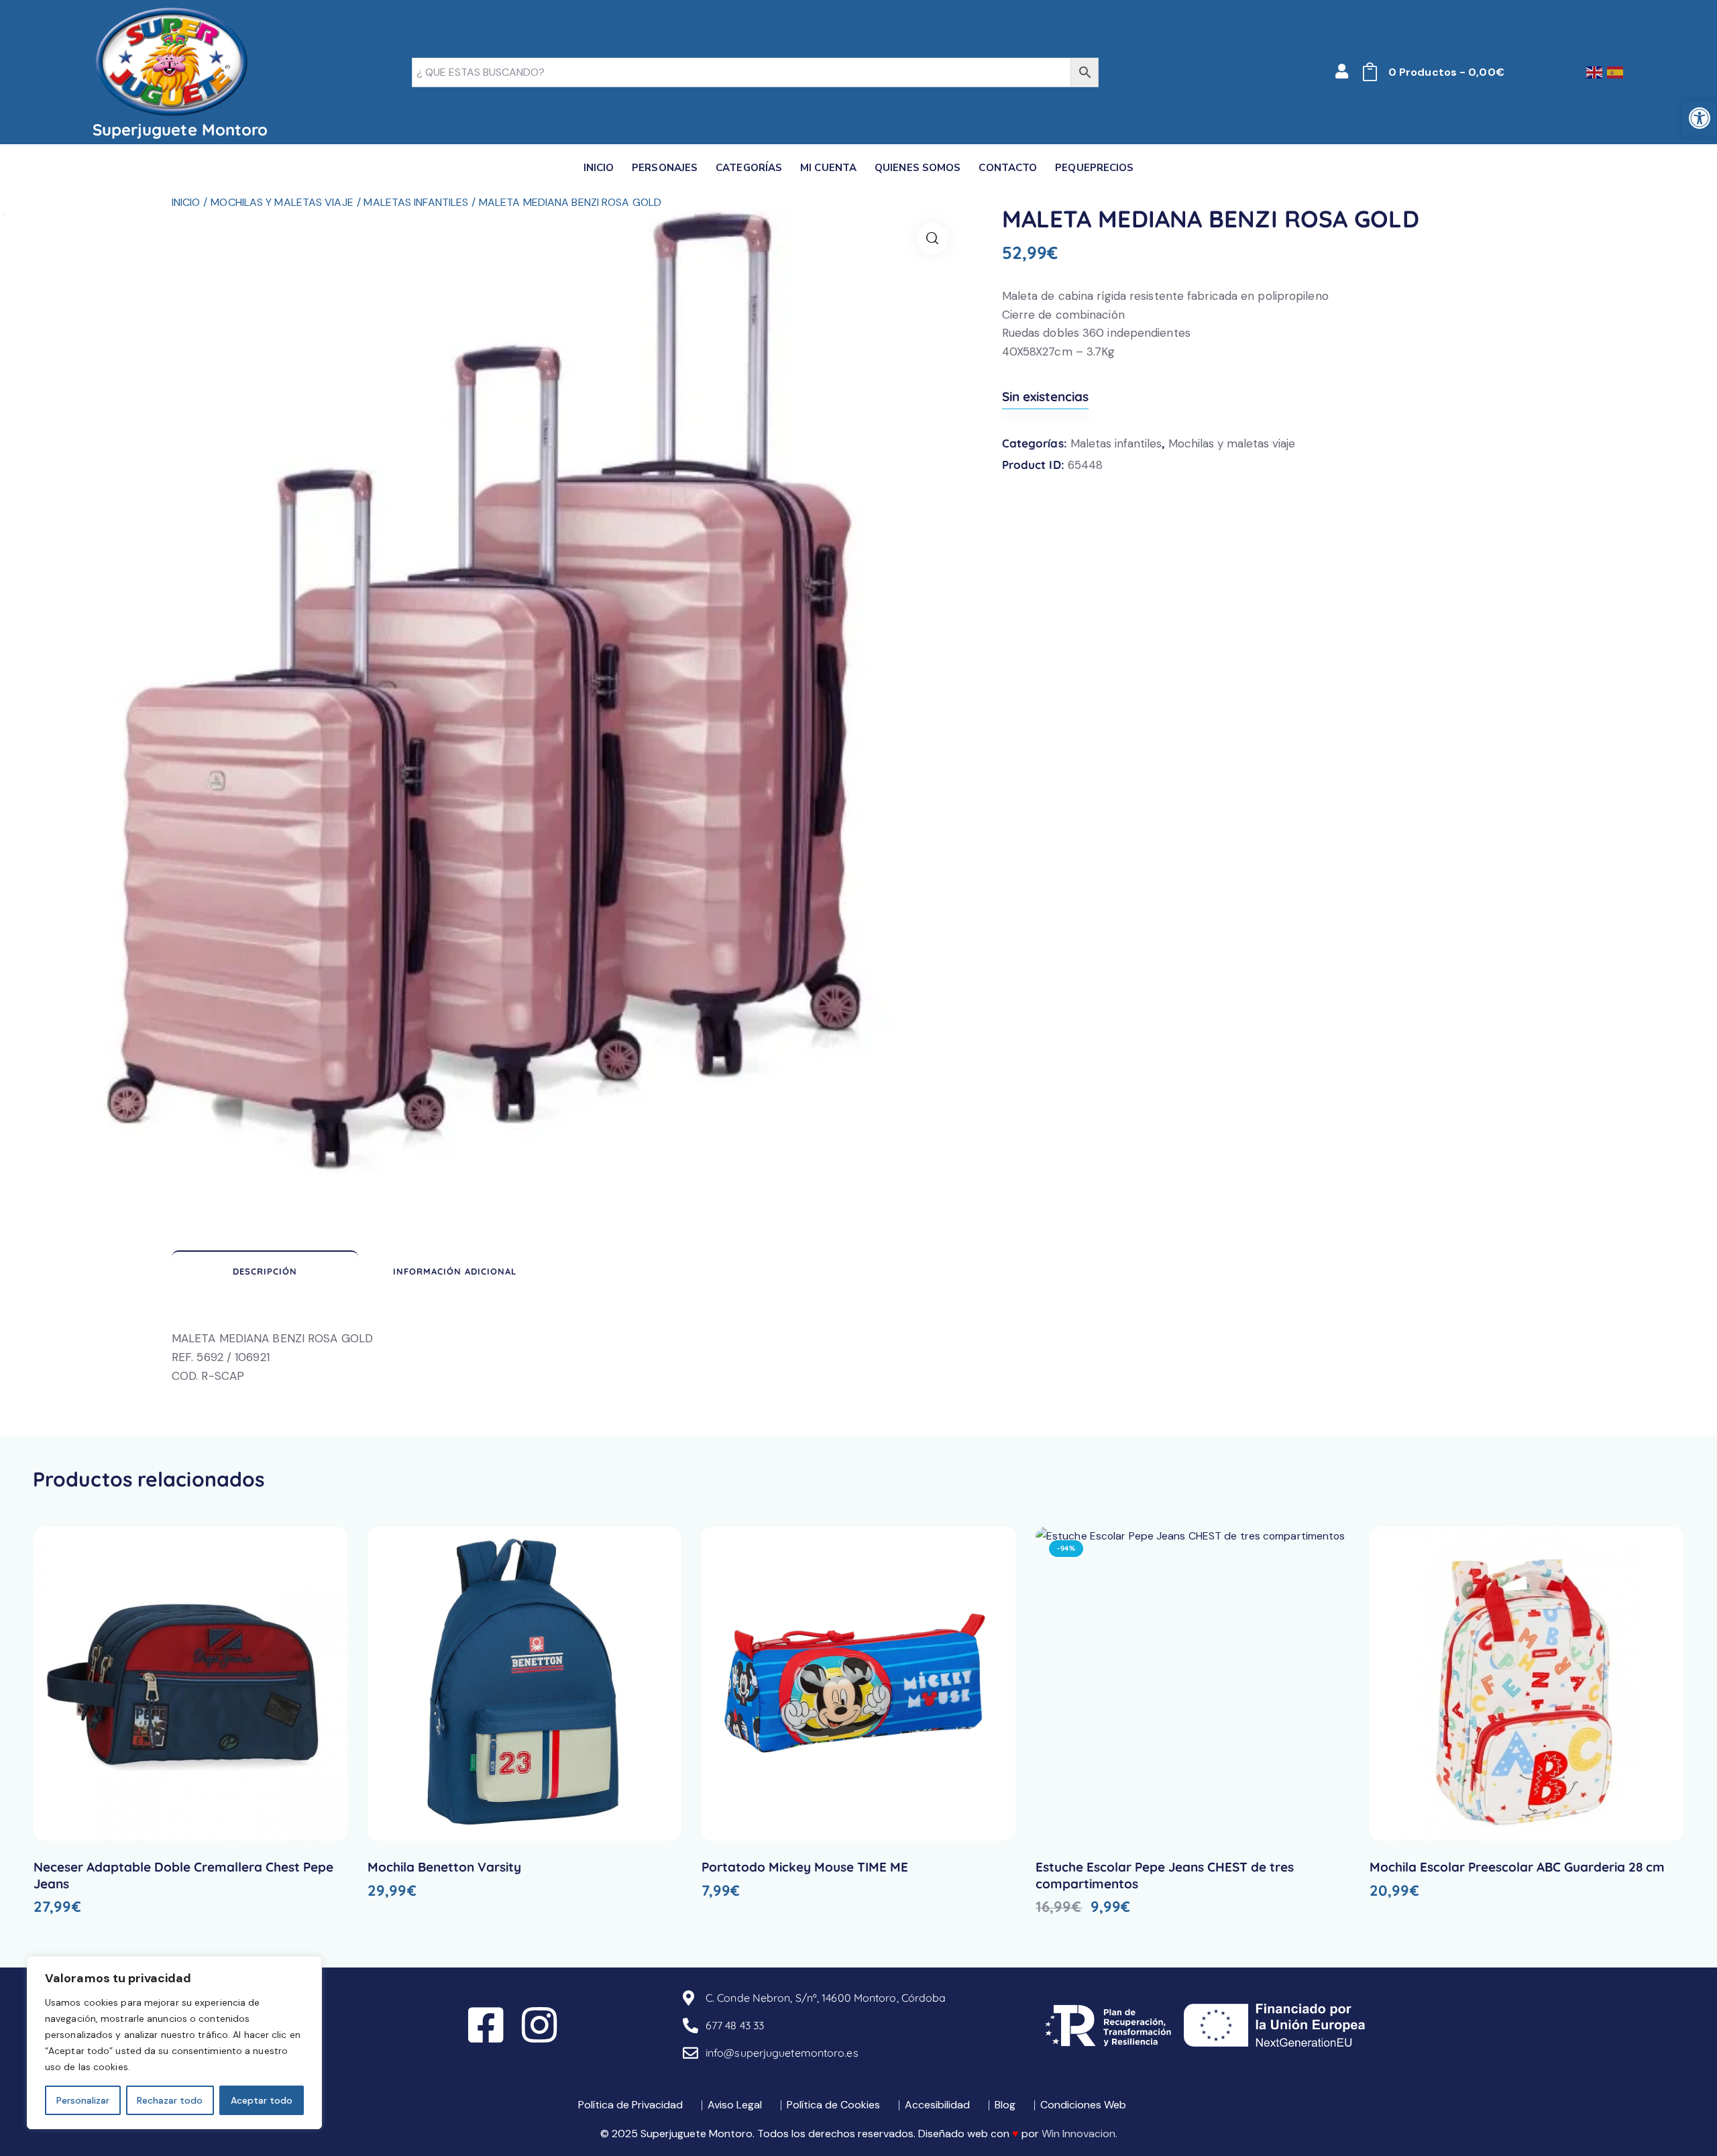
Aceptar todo (262, 2100)
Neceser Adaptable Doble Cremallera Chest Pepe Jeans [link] (183, 1875)
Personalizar (83, 2100)
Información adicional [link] (455, 1271)
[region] (174, 2043)
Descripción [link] (265, 1271)
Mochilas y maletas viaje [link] (282, 202)
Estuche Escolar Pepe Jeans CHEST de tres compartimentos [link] (1165, 1875)
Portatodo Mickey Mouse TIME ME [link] (805, 1867)
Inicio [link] (186, 202)
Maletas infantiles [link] (416, 202)
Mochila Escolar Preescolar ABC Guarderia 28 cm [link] (1517, 1867)
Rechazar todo (170, 2100)
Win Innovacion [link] (1078, 2134)
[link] (1700, 118)
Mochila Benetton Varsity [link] (444, 1867)
